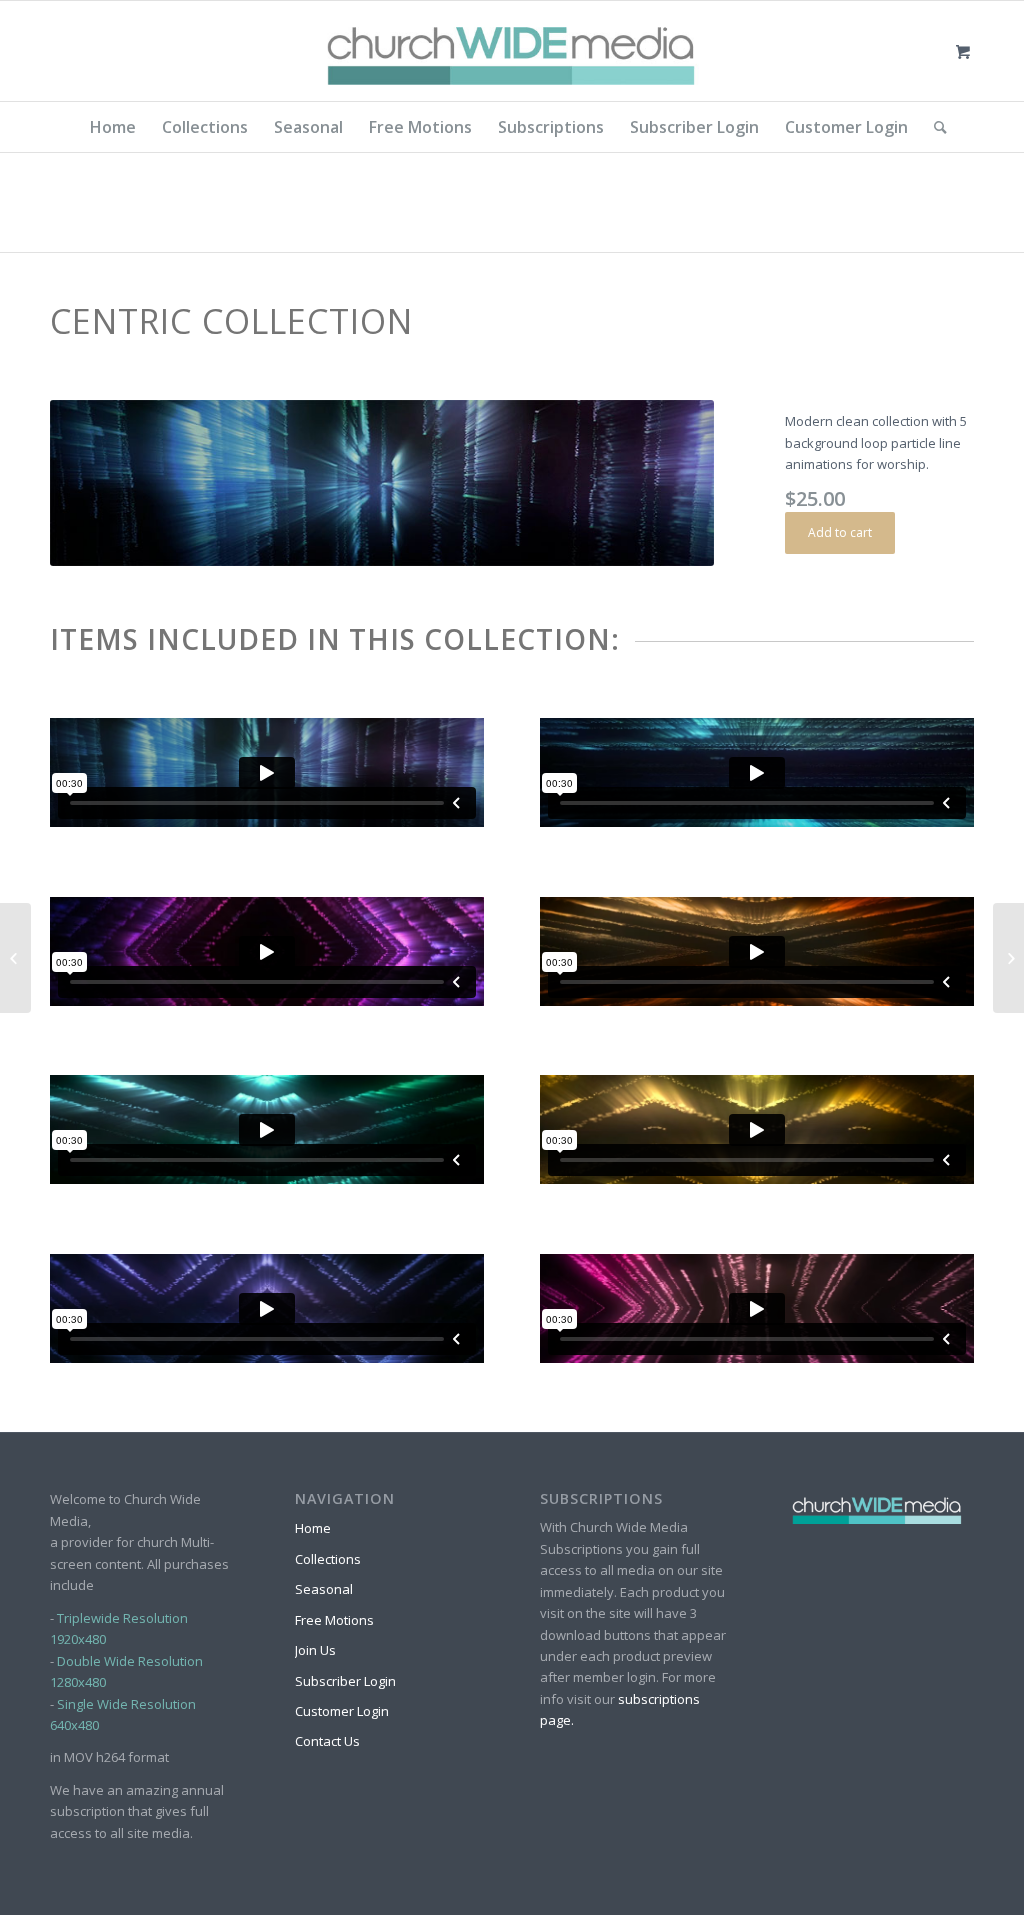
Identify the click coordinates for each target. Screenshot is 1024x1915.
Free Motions (334, 1620)
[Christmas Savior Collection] (15, 958)
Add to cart (840, 532)
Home (313, 1528)
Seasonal (324, 1589)
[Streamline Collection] (1008, 958)
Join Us (315, 1650)
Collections (328, 1559)
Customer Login (342, 1711)
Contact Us (327, 1741)
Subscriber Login (345, 1681)
